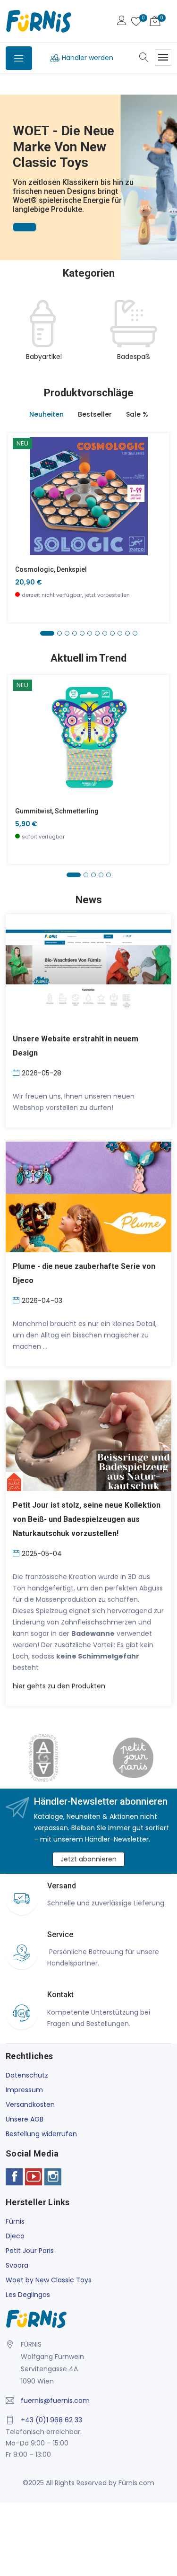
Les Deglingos (28, 2295)
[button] (9, 164)
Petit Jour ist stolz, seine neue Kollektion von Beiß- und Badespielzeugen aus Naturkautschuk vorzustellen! (87, 1519)
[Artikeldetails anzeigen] (21, 503)
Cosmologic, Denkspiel (51, 569)
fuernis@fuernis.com (55, 2401)
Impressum (24, 2090)
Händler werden (88, 58)
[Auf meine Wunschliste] (21, 524)
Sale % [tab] (137, 414)
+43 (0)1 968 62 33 (51, 2420)
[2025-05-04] (17, 1553)
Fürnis (15, 2221)
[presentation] (15, 336)
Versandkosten (30, 2104)
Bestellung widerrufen (41, 2134)
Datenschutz (27, 2075)
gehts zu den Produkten (59, 1686)
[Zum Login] (122, 22)
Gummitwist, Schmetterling (57, 811)
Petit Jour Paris (30, 2251)
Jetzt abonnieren (88, 1859)
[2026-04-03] (17, 1300)
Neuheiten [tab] (46, 414)
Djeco (15, 2236)
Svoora (17, 2265)
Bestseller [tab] (95, 414)
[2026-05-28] (17, 1072)
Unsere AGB (25, 2119)
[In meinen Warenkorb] (21, 482)
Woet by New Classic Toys (49, 2280)
